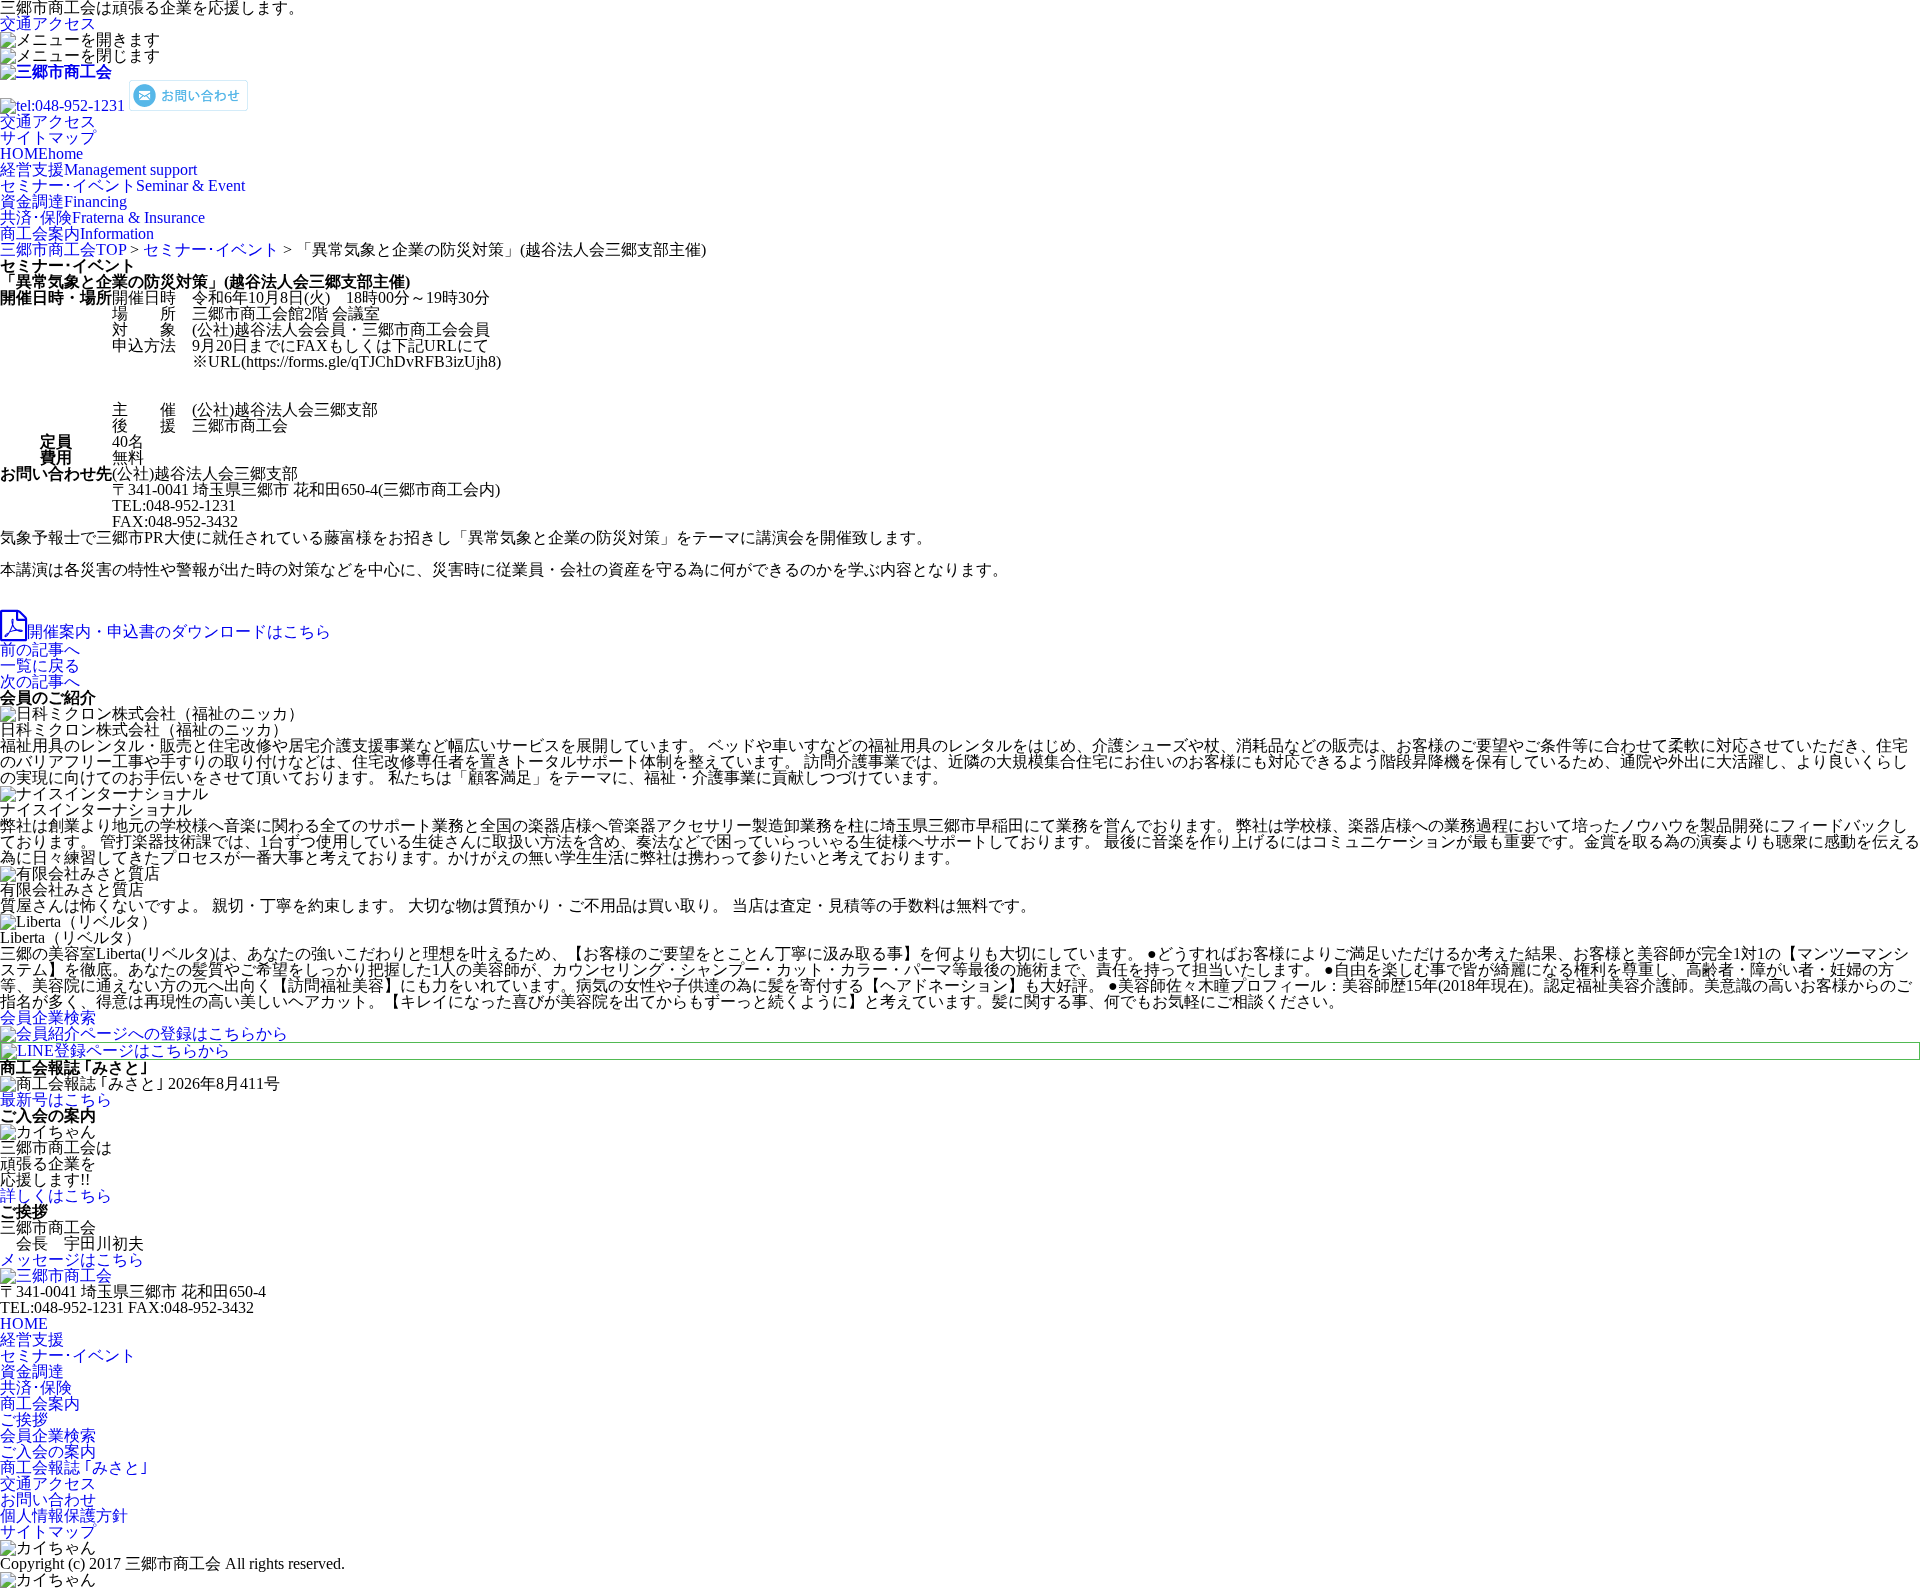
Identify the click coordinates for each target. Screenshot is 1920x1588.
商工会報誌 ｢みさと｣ (74, 1467)
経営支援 (98, 169)
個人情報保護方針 (64, 1515)
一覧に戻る (40, 665)
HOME (41, 153)
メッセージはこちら (72, 1259)
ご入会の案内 (48, 1451)
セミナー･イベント (122, 185)
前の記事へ (40, 649)
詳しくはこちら (56, 1195)
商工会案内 (77, 233)
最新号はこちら (56, 1099)
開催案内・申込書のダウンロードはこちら (179, 631)
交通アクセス (48, 23)
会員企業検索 (48, 1435)
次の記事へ (40, 681)
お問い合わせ (48, 1499)
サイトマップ (48, 137)
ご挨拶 (24, 1419)
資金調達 (63, 201)
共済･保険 (102, 217)
